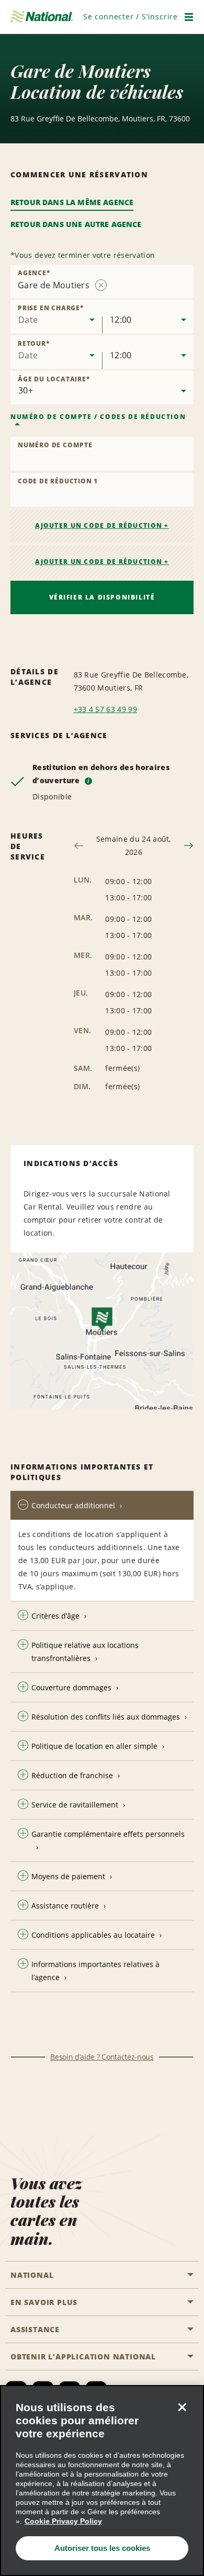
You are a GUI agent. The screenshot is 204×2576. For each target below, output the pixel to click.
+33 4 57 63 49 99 (105, 709)
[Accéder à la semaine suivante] (189, 846)
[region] (102, 2481)
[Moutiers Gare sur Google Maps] (102, 1331)
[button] (131, 16)
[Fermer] (182, 2407)
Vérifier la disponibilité (102, 597)
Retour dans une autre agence (76, 224)
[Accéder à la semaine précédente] (79, 846)
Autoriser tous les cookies (102, 2548)
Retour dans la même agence (72, 202)
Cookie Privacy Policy (63, 2521)
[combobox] (56, 317)
